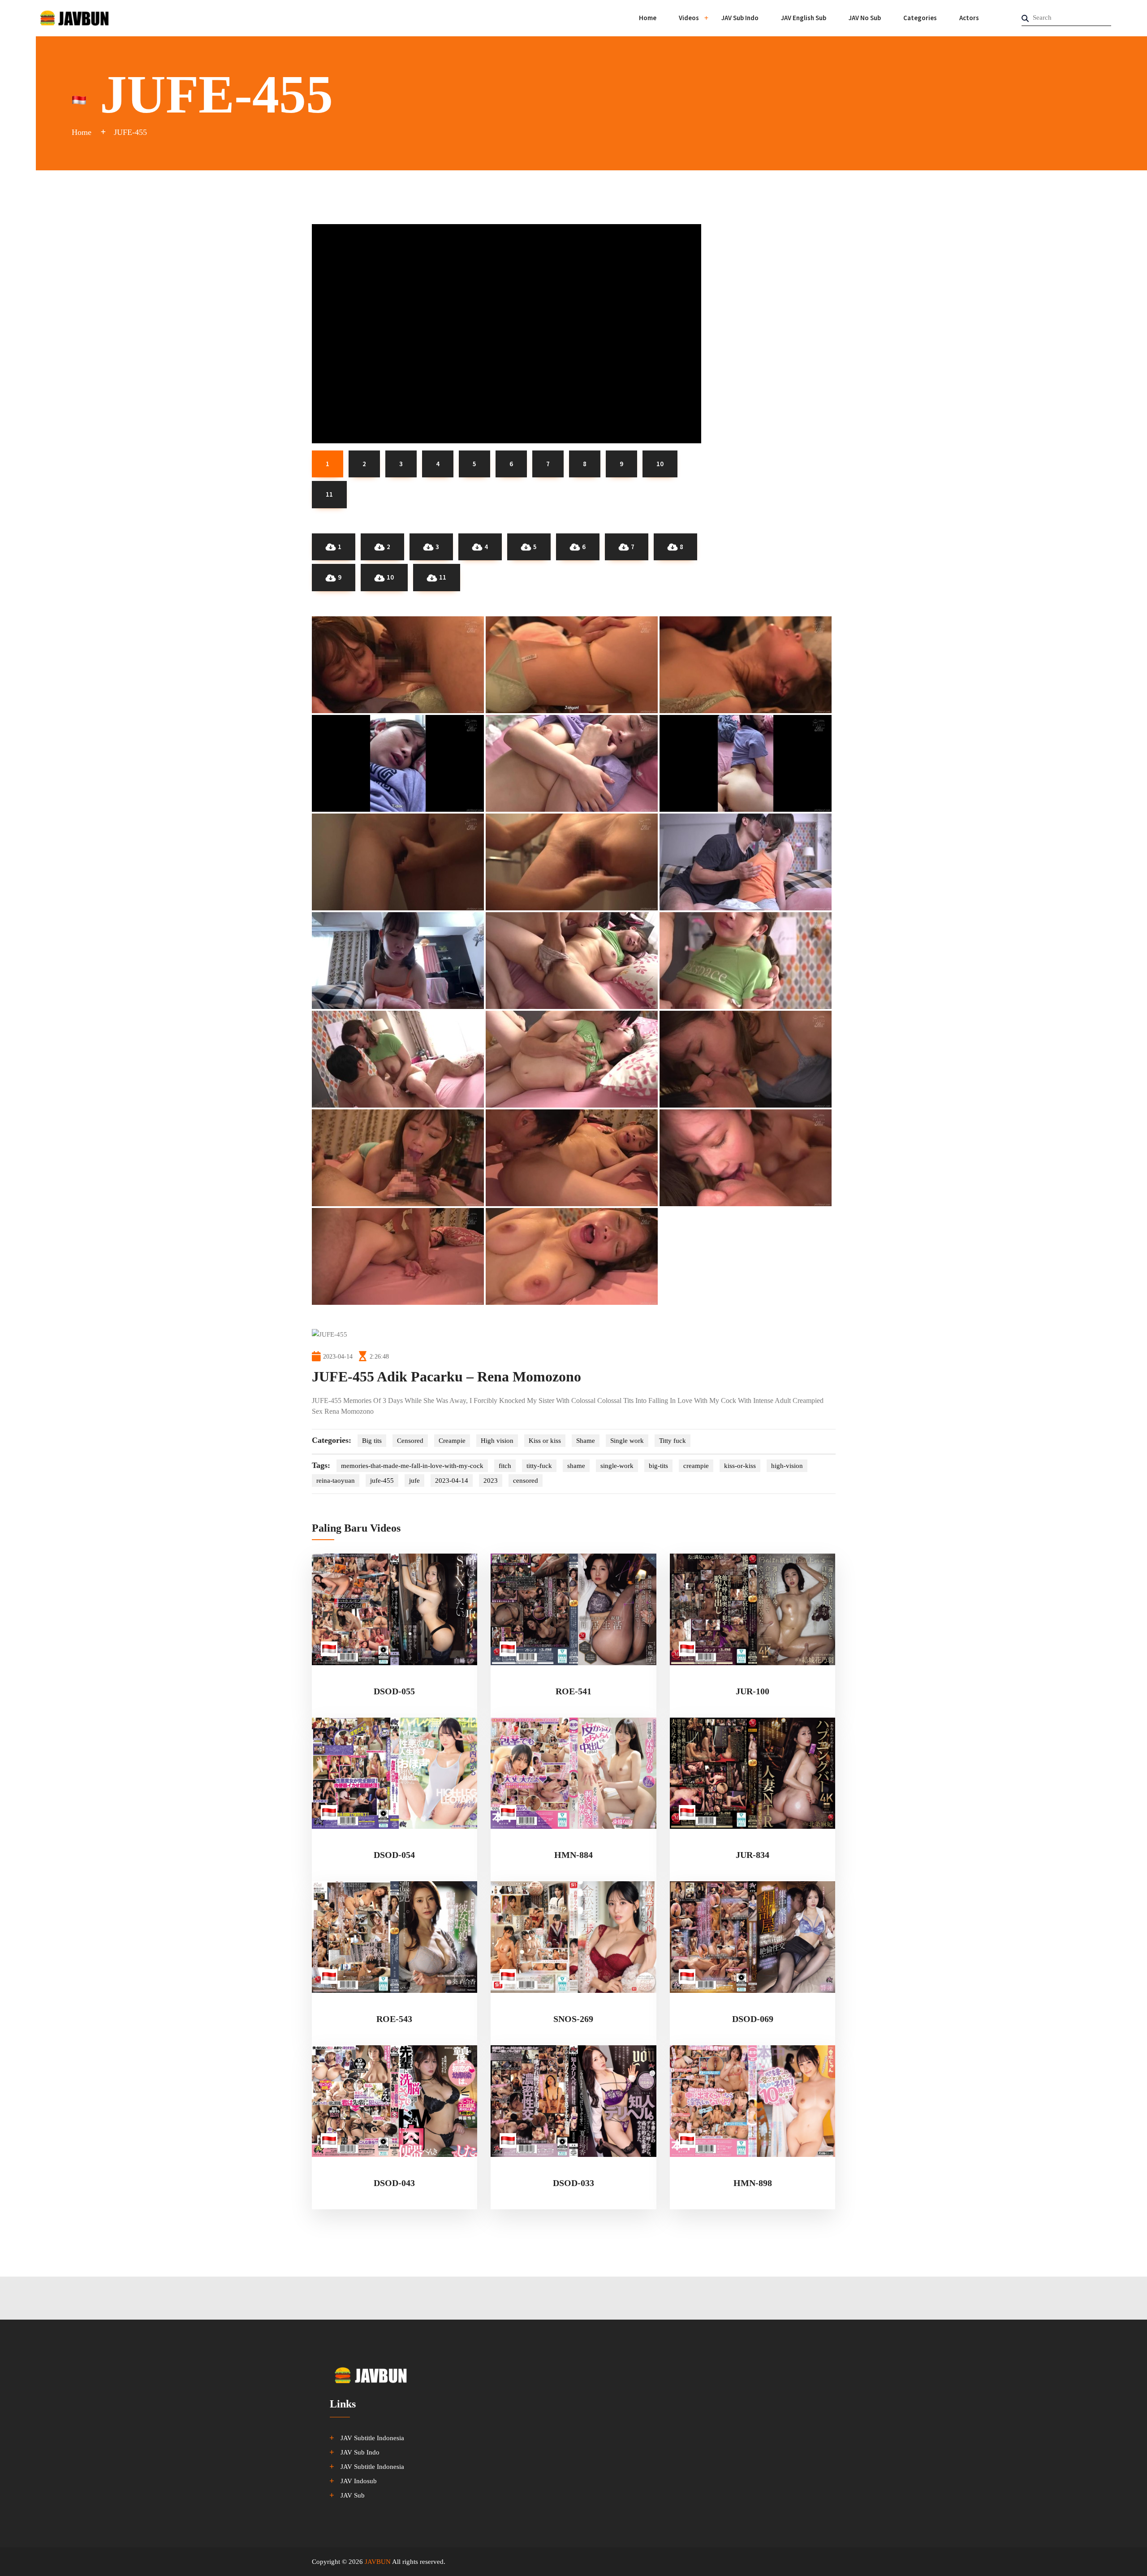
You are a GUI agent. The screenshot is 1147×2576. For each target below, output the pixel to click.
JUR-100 (752, 1691)
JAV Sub (353, 2495)
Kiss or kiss (545, 1441)
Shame (586, 1441)
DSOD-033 (573, 2183)
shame (576, 1466)
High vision (497, 1441)
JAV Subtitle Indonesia (372, 2438)
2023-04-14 (452, 1481)
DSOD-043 (394, 2183)
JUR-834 (752, 1855)
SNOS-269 (573, 2019)
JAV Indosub (359, 2481)
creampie (696, 1466)
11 (443, 577)
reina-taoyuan (336, 1481)
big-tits (658, 1466)
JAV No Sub (865, 18)
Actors (969, 18)
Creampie (452, 1441)
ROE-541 (573, 1691)
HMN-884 (573, 1855)
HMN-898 (753, 2183)
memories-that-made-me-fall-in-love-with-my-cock (412, 1466)
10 (390, 577)
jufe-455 (382, 1481)
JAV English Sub (804, 18)
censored (526, 1481)
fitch (505, 1466)
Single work (627, 1441)
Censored (410, 1441)
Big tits (372, 1441)
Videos (689, 18)
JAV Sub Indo (740, 18)
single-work (617, 1466)
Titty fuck (673, 1441)
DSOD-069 (753, 2019)
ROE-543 (394, 2019)
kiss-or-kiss (740, 1466)
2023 (491, 1481)
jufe (414, 1481)
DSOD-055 (394, 1691)
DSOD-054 (394, 1855)
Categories (920, 18)
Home (648, 18)
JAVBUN (378, 2562)
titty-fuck (539, 1466)
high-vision (787, 1466)
